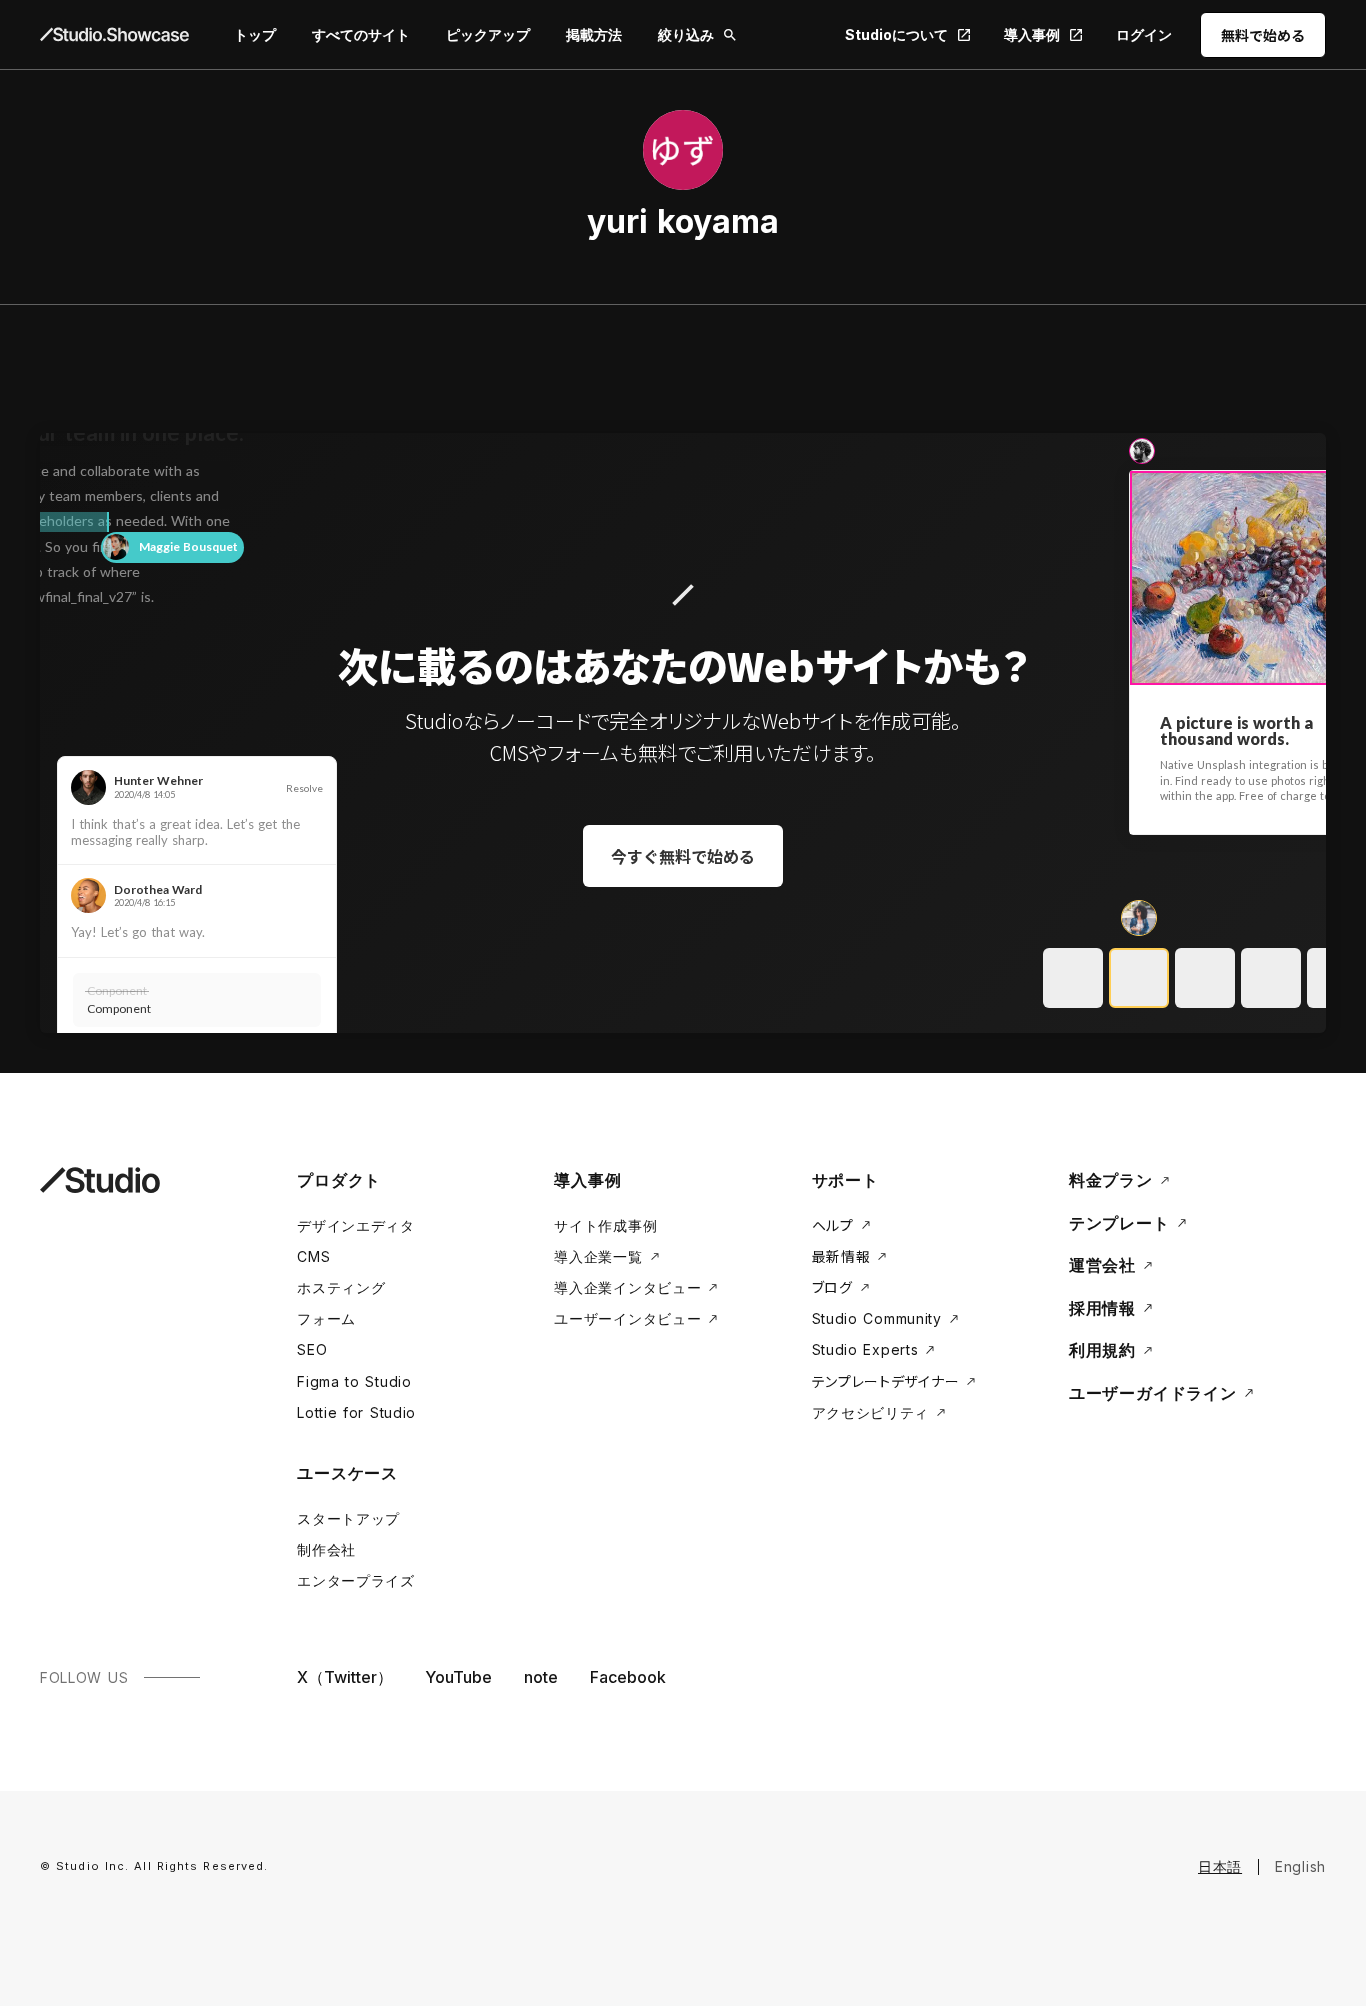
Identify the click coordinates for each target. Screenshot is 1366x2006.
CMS (313, 1256)
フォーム (326, 1318)
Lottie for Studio (356, 1412)
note (541, 1677)
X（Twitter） (345, 1677)
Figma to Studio (354, 1381)
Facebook (628, 1677)
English (1300, 1866)
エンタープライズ (356, 1580)
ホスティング (341, 1287)
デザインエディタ (356, 1225)
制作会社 (326, 1549)
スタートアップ (348, 1518)
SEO (312, 1349)
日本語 (1220, 1866)
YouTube (458, 1677)
